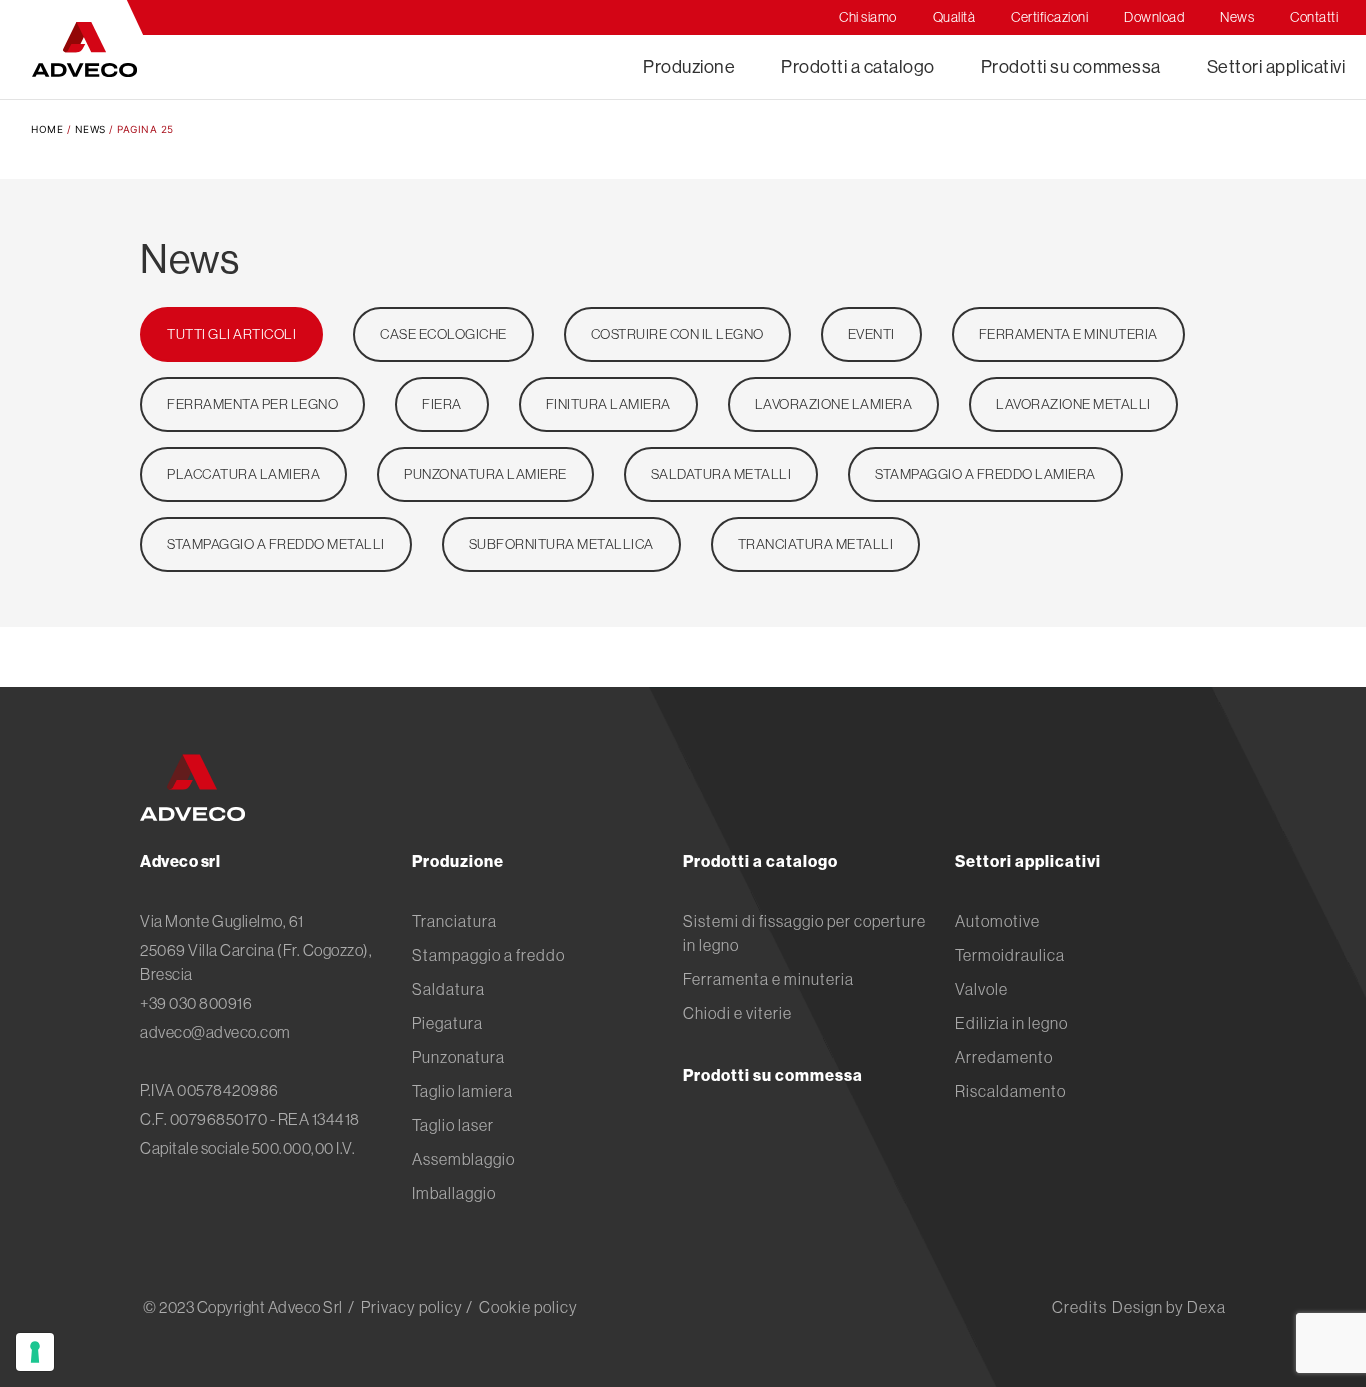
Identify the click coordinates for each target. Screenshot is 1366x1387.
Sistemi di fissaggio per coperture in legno (804, 933)
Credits (1079, 1307)
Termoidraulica (1010, 955)
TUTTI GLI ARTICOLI (231, 334)
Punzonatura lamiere (485, 474)
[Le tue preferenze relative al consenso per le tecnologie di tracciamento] (35, 1352)
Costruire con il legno (677, 334)
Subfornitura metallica (561, 544)
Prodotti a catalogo (858, 66)
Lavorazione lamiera (834, 404)
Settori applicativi (1276, 66)
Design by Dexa (1169, 1307)
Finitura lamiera (608, 404)
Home (47, 129)
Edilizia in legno (1011, 1023)
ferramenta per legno (252, 404)
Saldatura (448, 989)
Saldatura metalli (721, 474)
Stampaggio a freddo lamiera (985, 474)
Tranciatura (454, 921)
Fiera (442, 404)
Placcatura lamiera (243, 474)
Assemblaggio (463, 1159)
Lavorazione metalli (1073, 404)
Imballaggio (454, 1193)
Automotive (997, 921)
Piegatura (447, 1023)
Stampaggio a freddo (488, 955)
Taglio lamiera (462, 1091)
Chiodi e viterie (737, 1013)
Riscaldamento (1010, 1091)
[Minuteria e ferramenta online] (84, 49)
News (90, 129)
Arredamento (1004, 1057)
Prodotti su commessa (1071, 66)
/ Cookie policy (522, 1307)
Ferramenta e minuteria (1068, 334)
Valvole (981, 989)
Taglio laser (453, 1125)
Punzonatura (458, 1057)
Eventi (871, 334)
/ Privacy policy (405, 1307)
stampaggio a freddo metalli (276, 544)
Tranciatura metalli (816, 544)
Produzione (689, 66)
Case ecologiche (443, 334)
